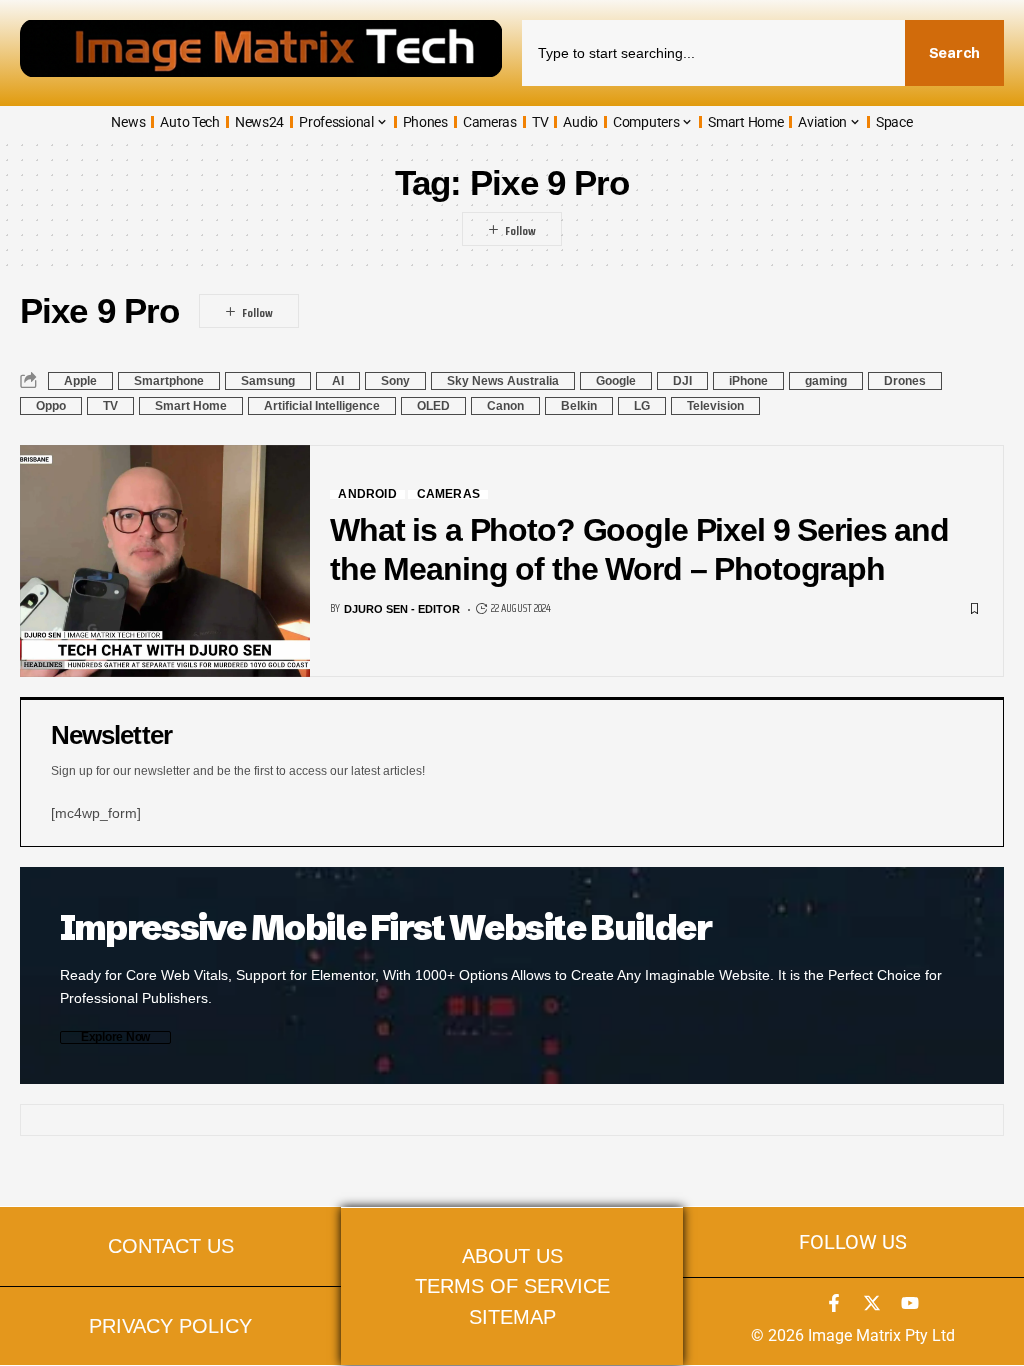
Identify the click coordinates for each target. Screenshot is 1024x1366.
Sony (395, 381)
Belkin (579, 406)
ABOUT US (512, 1255)
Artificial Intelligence (322, 406)
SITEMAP (512, 1316)
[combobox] (713, 53)
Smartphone (169, 381)
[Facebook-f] (834, 1303)
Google (616, 381)
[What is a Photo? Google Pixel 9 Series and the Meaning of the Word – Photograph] (165, 561)
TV (110, 406)
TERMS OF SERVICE (512, 1285)
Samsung (268, 381)
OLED (433, 406)
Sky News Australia (503, 381)
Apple (80, 381)
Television (715, 406)
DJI (682, 381)
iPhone (748, 381)
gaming (826, 381)
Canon (505, 406)
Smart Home (191, 406)
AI (338, 381)
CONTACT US (171, 1245)
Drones (905, 381)
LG (642, 406)
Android (367, 494)
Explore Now (115, 1037)
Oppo (51, 406)
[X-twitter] (872, 1303)
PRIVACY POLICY (170, 1325)
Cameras (448, 494)
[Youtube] (910, 1303)
